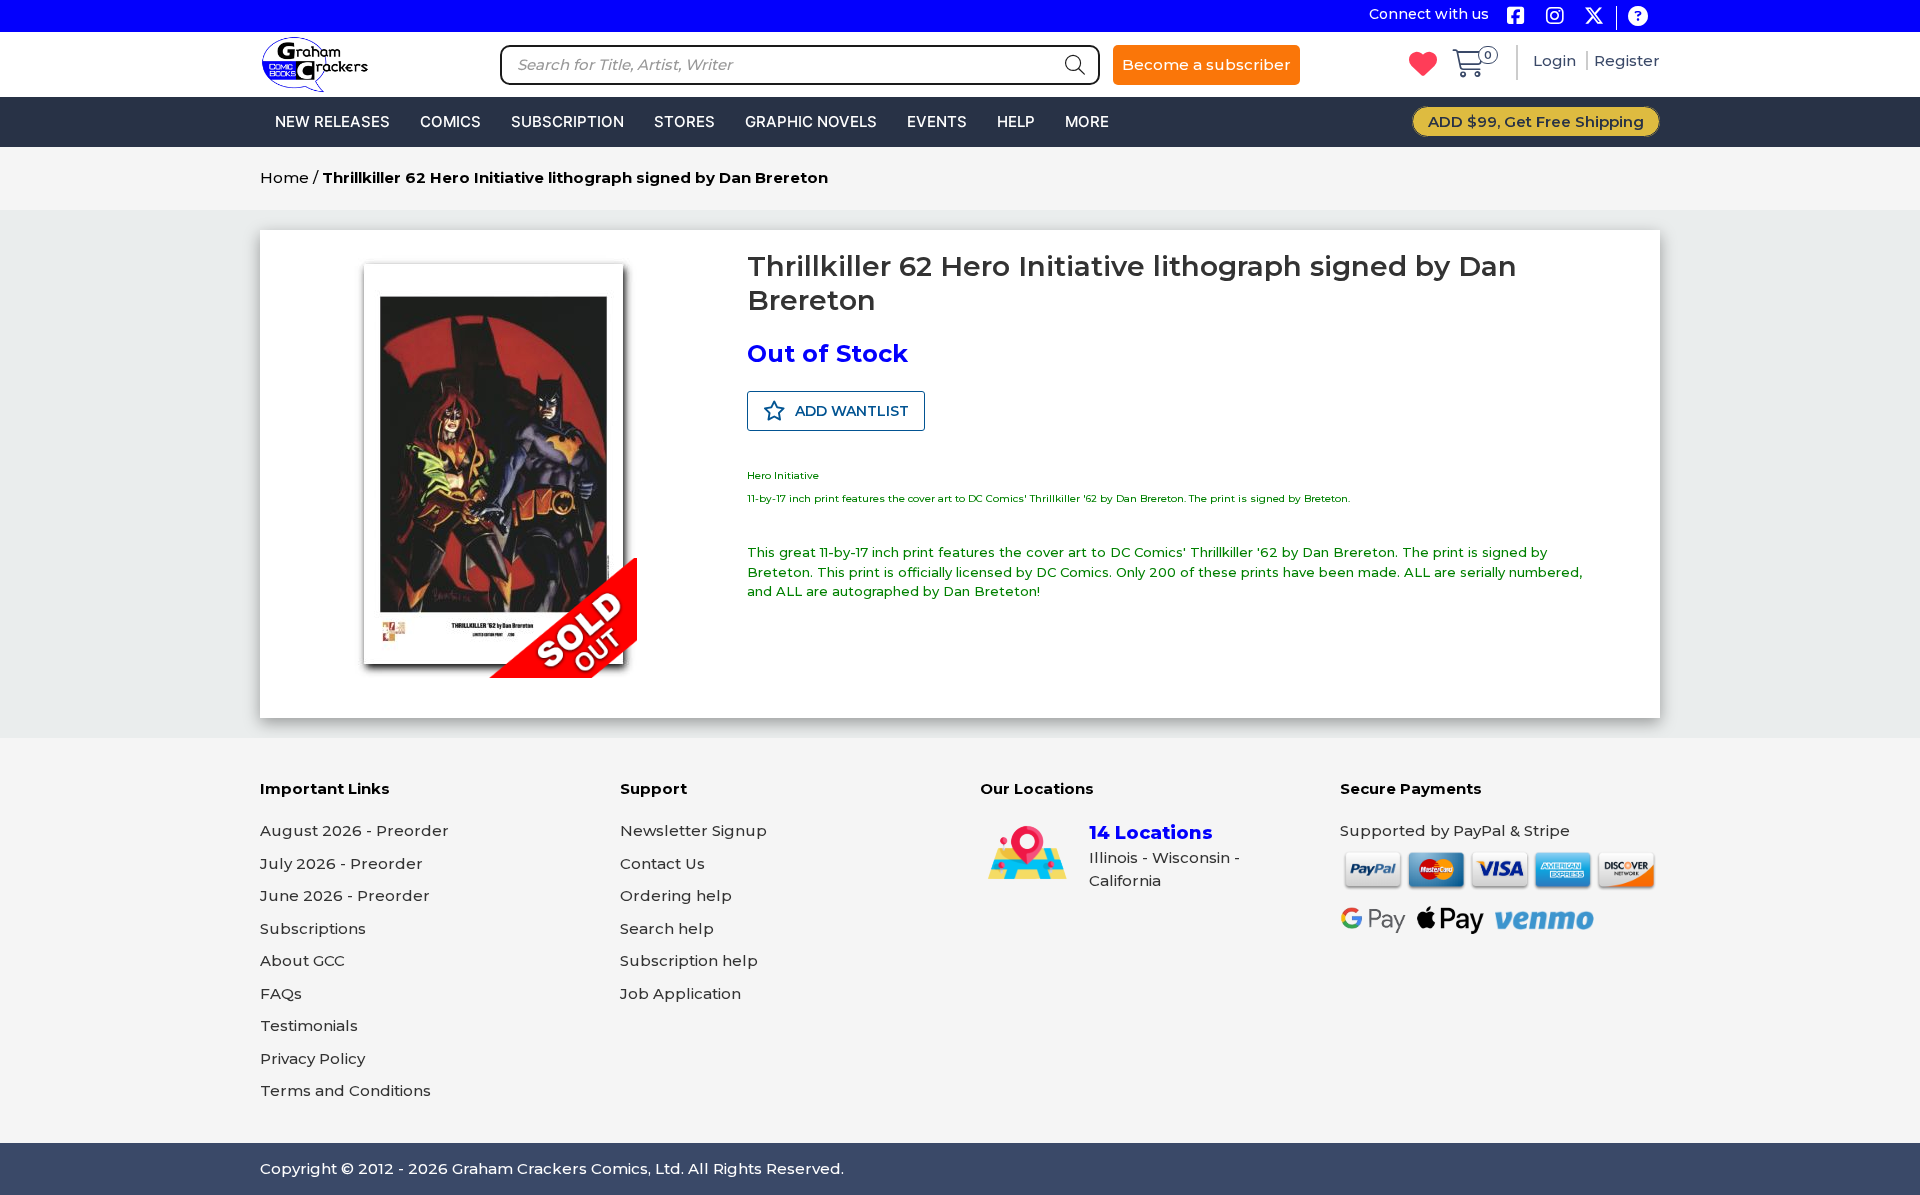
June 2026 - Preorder (345, 895)
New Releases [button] (332, 121)
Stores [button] (684, 121)
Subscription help (689, 960)
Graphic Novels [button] (811, 121)
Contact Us (662, 863)
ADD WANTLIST (850, 411)
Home (284, 177)
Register (1627, 60)
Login (1556, 60)
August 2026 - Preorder (354, 830)
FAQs (281, 993)
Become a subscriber (1206, 64)
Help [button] (1016, 121)
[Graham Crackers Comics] (315, 62)
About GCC (302, 960)
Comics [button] (450, 121)
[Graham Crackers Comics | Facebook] (1515, 17)
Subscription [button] (567, 121)
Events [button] (937, 121)
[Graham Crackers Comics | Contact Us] (1637, 17)
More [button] (1087, 121)
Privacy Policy (312, 1058)
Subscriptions (313, 928)
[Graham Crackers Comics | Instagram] (1554, 17)
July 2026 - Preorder (341, 863)
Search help (667, 928)
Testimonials (309, 1025)
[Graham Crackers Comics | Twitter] (1593, 17)
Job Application (680, 993)
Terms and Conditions (345, 1090)
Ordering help (676, 895)
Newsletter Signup (693, 830)
